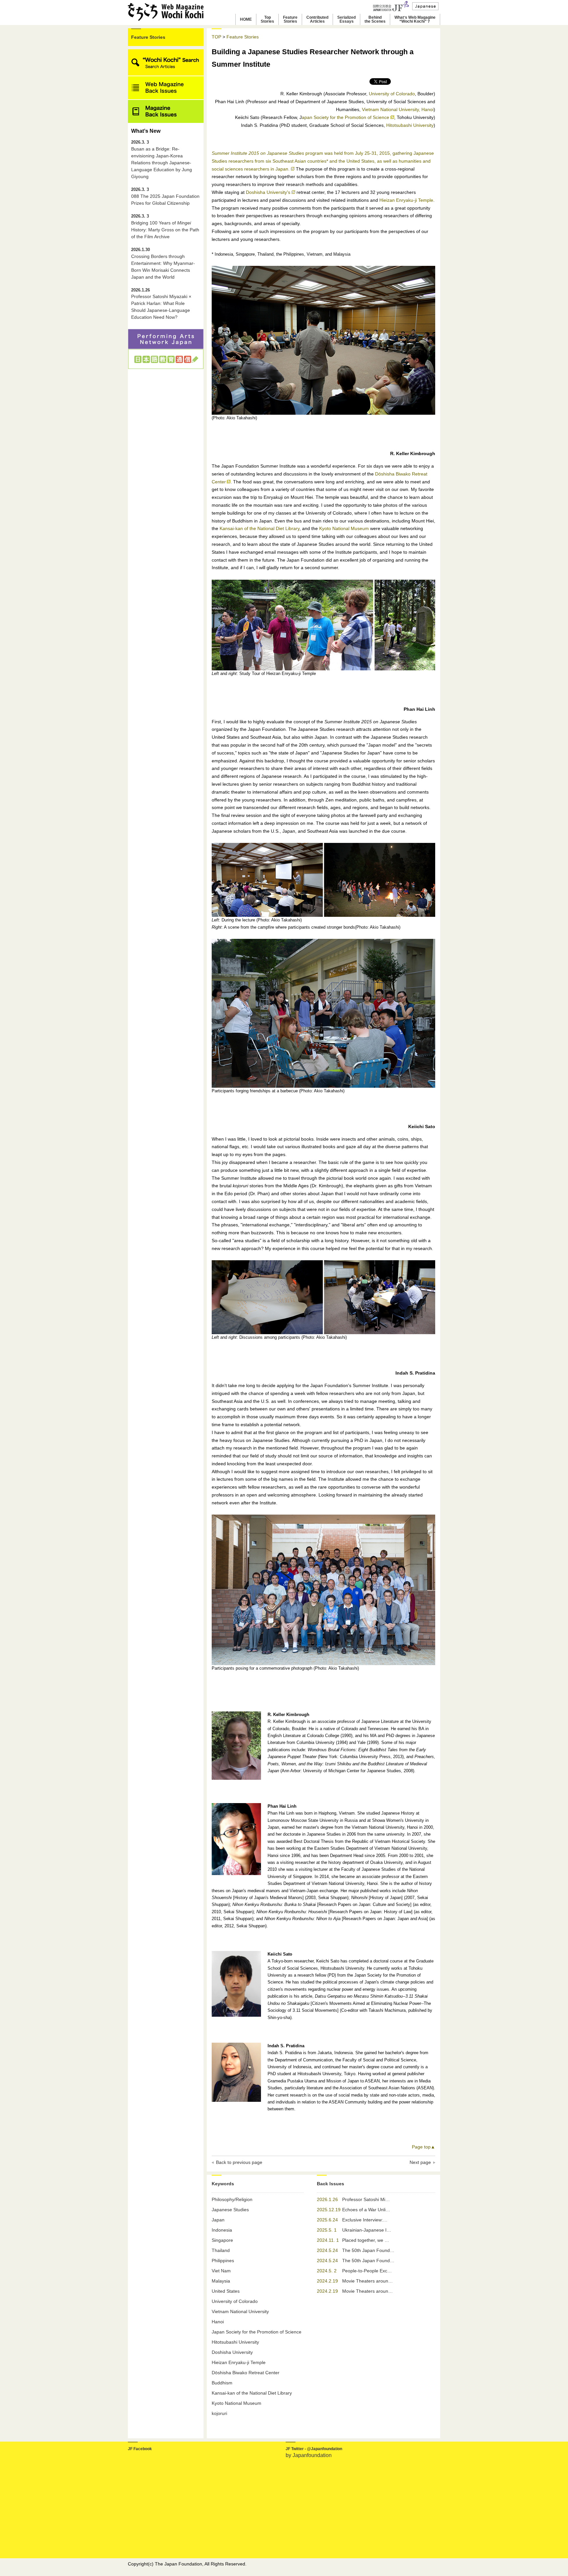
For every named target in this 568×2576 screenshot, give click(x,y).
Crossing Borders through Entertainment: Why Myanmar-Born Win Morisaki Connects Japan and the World (163, 264)
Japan (218, 2220)
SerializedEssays (346, 19)
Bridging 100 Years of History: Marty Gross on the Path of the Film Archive (165, 227)
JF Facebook (140, 2449)
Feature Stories (148, 37)
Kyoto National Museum (344, 528)
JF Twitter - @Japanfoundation (314, 2449)
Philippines (223, 2261)
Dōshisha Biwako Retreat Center (246, 2373)
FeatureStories (290, 19)
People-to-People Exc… (367, 2271)
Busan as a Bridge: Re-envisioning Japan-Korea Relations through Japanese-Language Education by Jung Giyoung (162, 160)
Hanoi (218, 2322)
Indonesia (222, 2230)
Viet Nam (221, 2271)
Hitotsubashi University (410, 125)
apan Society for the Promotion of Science (345, 117)
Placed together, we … (366, 2240)
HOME (246, 19)
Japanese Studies (230, 2210)
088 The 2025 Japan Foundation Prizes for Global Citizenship (165, 197)
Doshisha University (232, 2352)
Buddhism (222, 2383)
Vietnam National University (240, 2311)
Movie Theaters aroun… (367, 2281)
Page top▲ (424, 2147)
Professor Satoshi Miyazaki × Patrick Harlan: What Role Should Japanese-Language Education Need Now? (161, 304)
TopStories (267, 19)
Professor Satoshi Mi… (366, 2199)
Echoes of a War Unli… (366, 2210)
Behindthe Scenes (375, 19)
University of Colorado (392, 94)
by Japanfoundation (309, 2455)
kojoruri (219, 2413)
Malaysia (221, 2281)
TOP (216, 37)
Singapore (222, 2240)
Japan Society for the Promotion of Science (257, 2332)
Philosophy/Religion (232, 2199)
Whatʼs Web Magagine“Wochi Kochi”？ (415, 19)
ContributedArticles (317, 19)
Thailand (221, 2250)
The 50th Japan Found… (368, 2250)
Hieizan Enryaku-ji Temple (406, 200)
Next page (420, 2162)
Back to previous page (239, 2162)
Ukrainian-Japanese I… (367, 2230)
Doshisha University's (268, 192)
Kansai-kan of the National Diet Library (260, 528)
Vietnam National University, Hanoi (398, 109)
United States (226, 2291)
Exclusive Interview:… (365, 2220)
